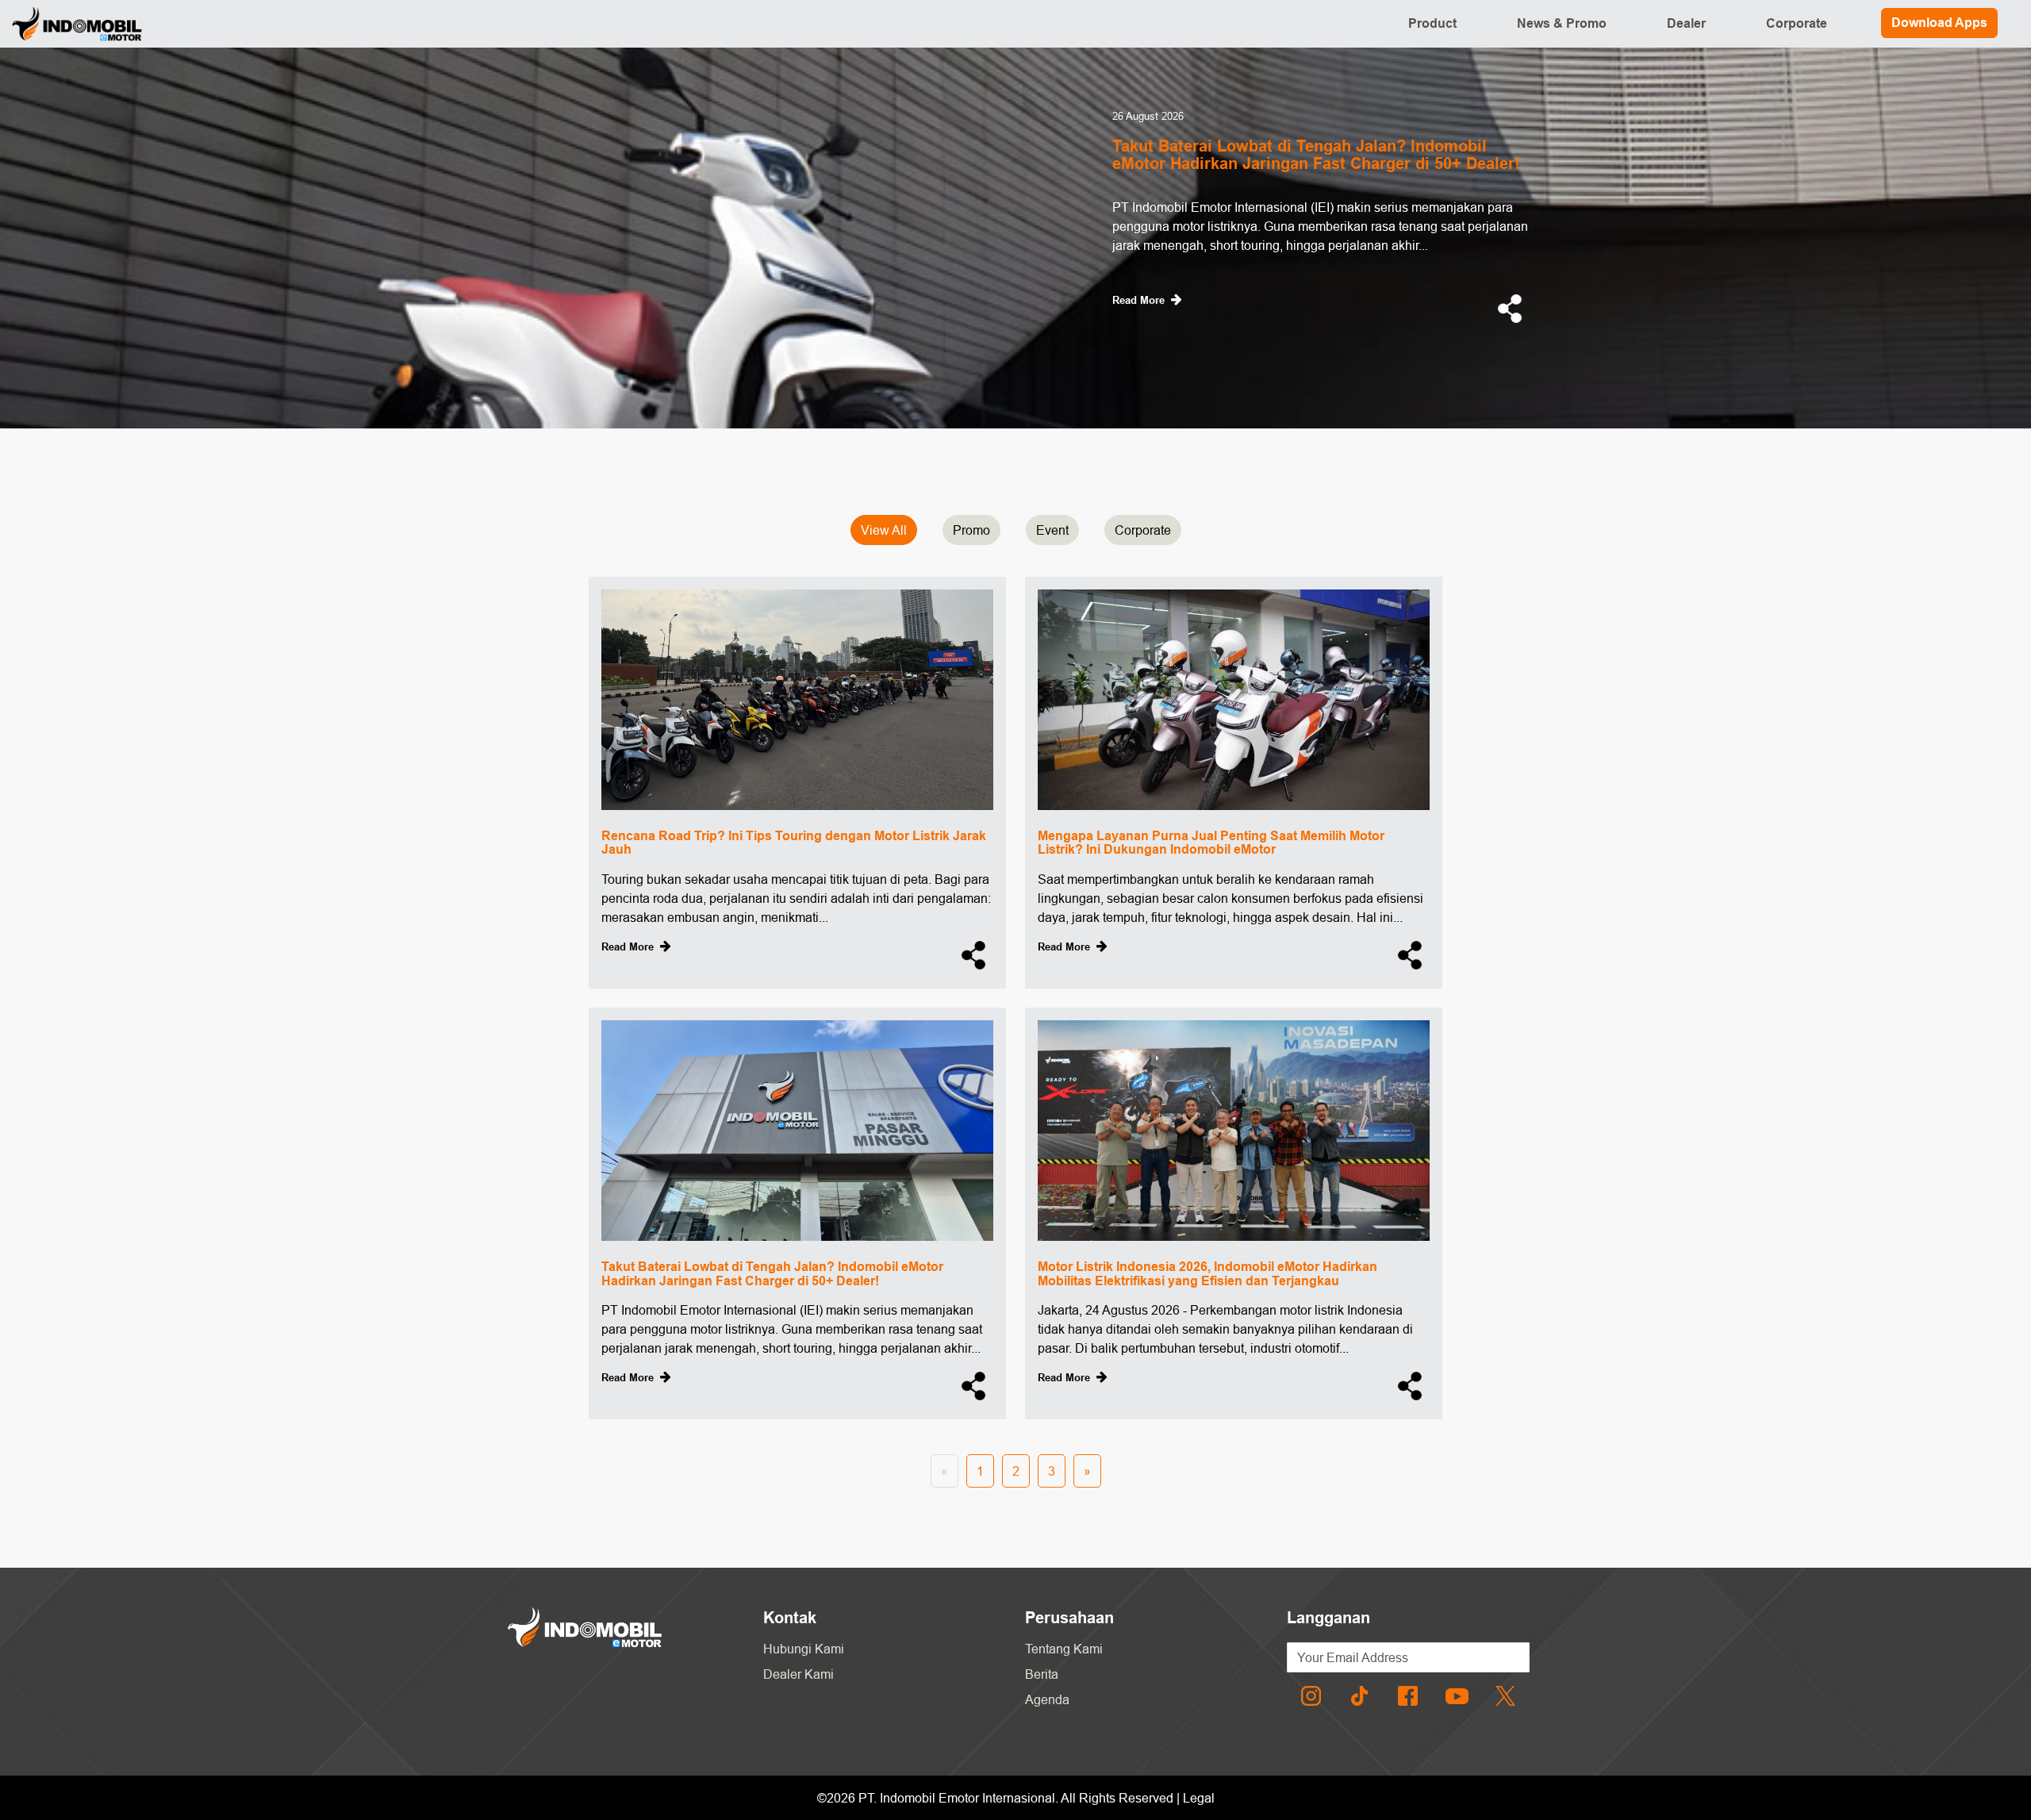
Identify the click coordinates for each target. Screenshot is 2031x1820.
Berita (1042, 1674)
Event (1052, 530)
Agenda (1047, 1699)
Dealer (1686, 23)
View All (884, 530)
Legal (1199, 1798)
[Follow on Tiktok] (1359, 1695)
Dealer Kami (799, 1674)
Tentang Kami (1064, 1649)
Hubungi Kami (804, 1649)
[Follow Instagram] (1311, 1695)
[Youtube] (1457, 1695)
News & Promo (1562, 23)
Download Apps (1939, 23)
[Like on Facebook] (1408, 1695)
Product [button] (1432, 23)
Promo (971, 530)
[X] (1505, 1695)
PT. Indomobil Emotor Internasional (957, 1798)
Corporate (1797, 23)
